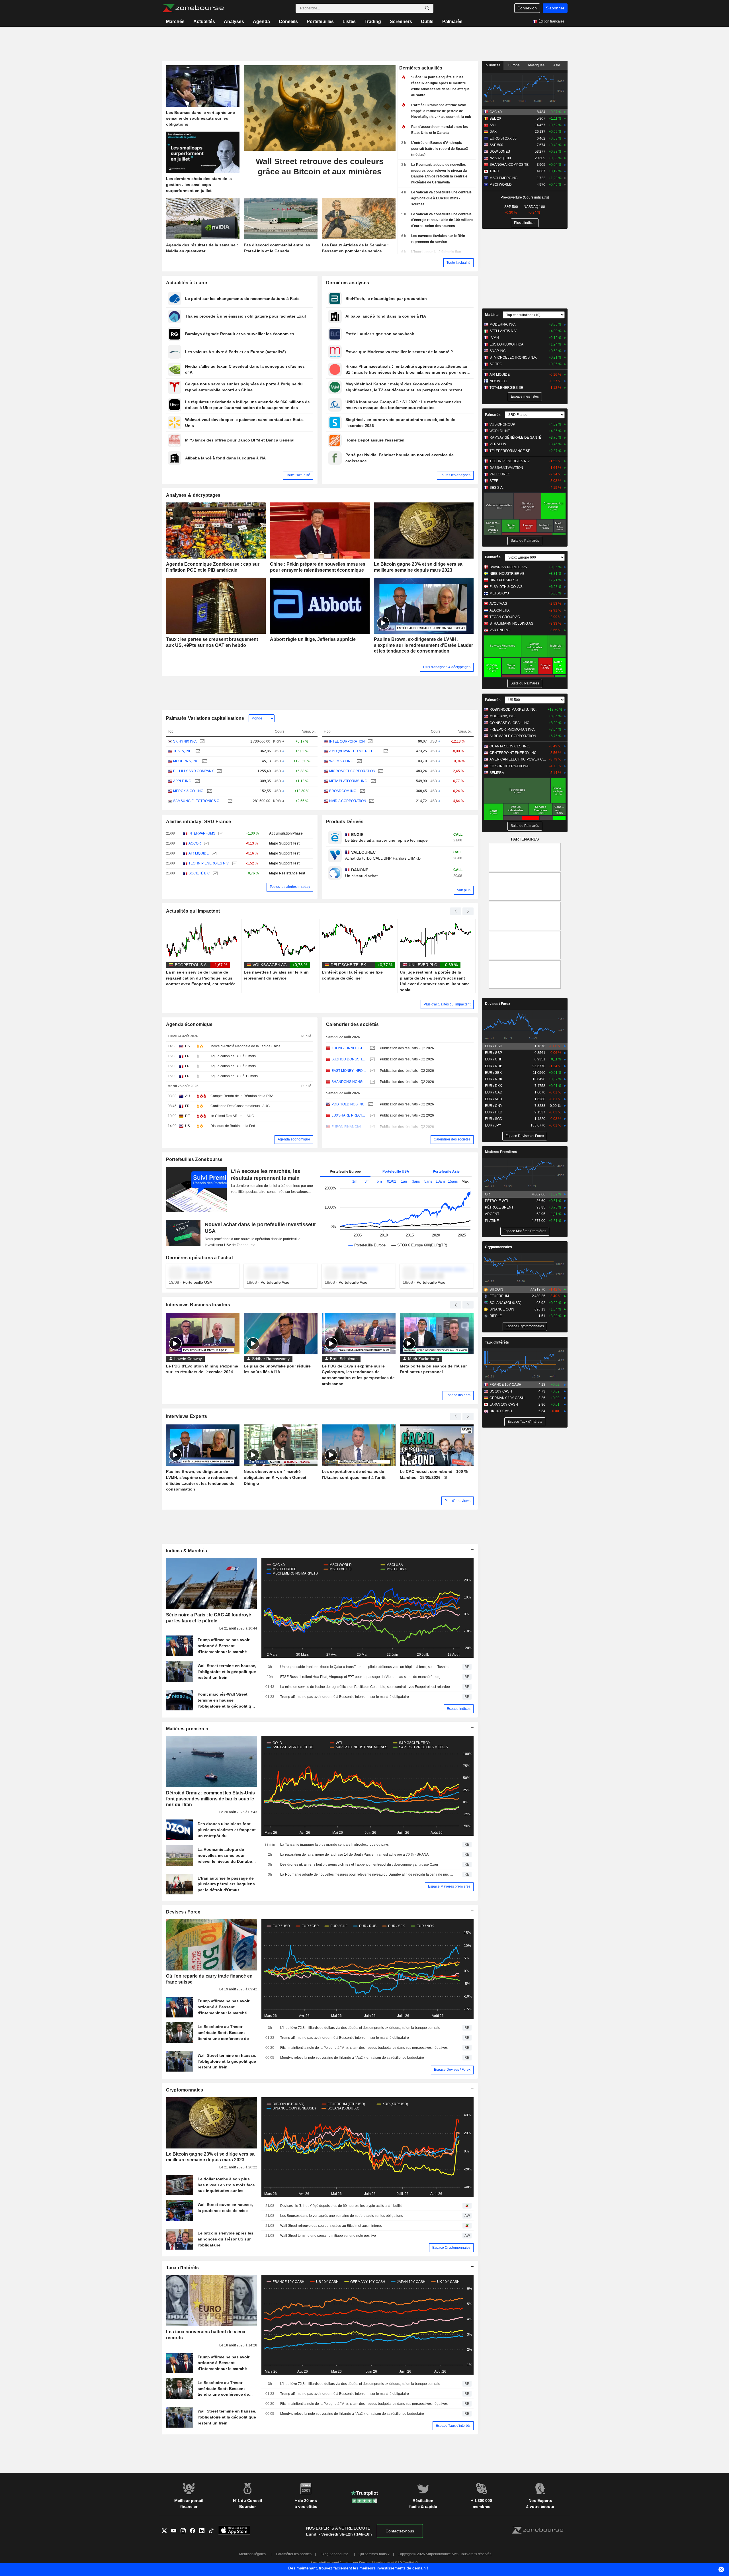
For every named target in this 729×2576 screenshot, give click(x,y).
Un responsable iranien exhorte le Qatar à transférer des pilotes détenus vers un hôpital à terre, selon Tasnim (364, 1667)
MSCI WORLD (501, 185)
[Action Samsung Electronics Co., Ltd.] (229, 801)
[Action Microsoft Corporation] (380, 771)
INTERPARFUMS (202, 833)
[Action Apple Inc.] (197, 781)
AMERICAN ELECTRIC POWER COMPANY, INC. (518, 759)
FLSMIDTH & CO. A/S (506, 587)
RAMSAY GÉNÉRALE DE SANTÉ (515, 437)
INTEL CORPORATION (347, 741)
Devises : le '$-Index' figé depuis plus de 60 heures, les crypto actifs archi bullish (342, 2206)
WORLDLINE (500, 431)
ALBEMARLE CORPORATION (513, 736)
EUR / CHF (493, 1059)
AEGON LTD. (500, 610)
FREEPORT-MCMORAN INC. (512, 729)
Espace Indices (459, 1709)
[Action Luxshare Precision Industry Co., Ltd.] (372, 1116)
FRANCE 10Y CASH (505, 1385)
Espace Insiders (458, 1395)
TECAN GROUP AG (505, 617)
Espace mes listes (525, 396)
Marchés (175, 22)
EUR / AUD (493, 1099)
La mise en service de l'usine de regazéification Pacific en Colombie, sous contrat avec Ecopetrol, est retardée (365, 1687)
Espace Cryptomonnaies (451, 2248)
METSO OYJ (499, 593)
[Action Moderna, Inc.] (204, 761)
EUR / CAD (494, 1092)
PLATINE (492, 1221)
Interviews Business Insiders (198, 1305)
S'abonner (555, 8)
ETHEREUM (499, 1296)
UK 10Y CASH (501, 1411)
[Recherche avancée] (427, 8)
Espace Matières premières (449, 1886)
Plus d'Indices (525, 223)
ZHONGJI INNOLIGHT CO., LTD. (349, 1048)
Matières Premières (501, 1152)
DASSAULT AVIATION (506, 468)
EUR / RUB (494, 1066)
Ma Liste (492, 315)
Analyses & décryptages (193, 495)
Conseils (288, 22)
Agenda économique (189, 1024)
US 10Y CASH (501, 1391)
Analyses (234, 22)
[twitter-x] (166, 2531)
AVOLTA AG (498, 604)
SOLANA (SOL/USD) (505, 1303)
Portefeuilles (320, 22)
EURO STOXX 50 (503, 138)
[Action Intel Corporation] (369, 742)
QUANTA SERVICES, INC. (510, 746)
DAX (493, 132)
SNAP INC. (498, 351)
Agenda (261, 22)
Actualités (204, 22)
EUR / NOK (494, 1079)
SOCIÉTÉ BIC (199, 873)
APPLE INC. (183, 781)
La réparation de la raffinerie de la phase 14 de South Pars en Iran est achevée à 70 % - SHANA (354, 1855)
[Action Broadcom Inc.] (362, 791)
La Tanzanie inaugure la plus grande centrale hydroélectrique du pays (334, 1845)
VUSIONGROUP (502, 424)
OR (488, 1194)
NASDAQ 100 (500, 158)
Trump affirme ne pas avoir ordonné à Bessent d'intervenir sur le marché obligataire (345, 1697)
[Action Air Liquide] (213, 853)
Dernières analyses (348, 283)
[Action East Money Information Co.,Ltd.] (372, 1071)
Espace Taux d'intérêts (453, 2426)
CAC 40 (496, 112)
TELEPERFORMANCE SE (510, 451)
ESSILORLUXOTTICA (506, 344)
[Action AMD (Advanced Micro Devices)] (385, 751)
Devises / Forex (183, 1912)
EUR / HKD (494, 1112)
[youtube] (176, 2531)
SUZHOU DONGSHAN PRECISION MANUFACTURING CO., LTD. (349, 1059)
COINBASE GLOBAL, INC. (510, 723)
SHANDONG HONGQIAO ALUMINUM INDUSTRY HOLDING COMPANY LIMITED (349, 1082)
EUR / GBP (493, 1053)
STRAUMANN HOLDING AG (511, 623)
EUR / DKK (493, 1086)
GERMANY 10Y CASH (507, 1398)
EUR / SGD (494, 1119)
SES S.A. (496, 488)
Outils (427, 22)
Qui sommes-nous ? (374, 2554)
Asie (557, 65)
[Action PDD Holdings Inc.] (370, 1104)
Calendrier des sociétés (353, 1024)
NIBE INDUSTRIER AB (507, 574)
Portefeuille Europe (345, 1172)
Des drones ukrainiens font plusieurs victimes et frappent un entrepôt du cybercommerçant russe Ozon (359, 1864)
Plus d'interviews (457, 1501)
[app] (234, 2531)
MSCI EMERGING (503, 178)
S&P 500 (496, 145)
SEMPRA (497, 773)
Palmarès (452, 22)
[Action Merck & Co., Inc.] (209, 791)
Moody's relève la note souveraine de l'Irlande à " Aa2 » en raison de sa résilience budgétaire (352, 2058)
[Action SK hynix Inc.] (201, 742)
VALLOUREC (500, 474)
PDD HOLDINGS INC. (348, 1104)
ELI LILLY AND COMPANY (193, 771)
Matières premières (187, 1729)
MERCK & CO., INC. (189, 791)
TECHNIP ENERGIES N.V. (209, 863)
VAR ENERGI (500, 630)
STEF (494, 481)
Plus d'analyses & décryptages (447, 667)
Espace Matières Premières (525, 1231)
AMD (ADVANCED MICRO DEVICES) (355, 751)
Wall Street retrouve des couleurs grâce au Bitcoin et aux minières (331, 2226)
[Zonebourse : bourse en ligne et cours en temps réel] (193, 8)
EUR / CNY (494, 1106)
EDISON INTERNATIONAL (510, 766)
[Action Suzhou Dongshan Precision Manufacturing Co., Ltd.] (372, 1059)
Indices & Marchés (187, 1551)
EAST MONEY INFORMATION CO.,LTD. (349, 1071)
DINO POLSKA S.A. (504, 580)
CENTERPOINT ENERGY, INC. (513, 753)
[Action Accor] (206, 844)
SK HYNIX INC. (185, 741)
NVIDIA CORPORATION (348, 801)
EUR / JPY (493, 1125)
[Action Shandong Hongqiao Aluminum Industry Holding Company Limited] (372, 1082)
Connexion (527, 8)
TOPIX (494, 171)
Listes (349, 22)
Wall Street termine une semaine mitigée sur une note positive (328, 2236)
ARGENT (492, 1214)
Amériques (536, 65)
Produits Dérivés (345, 822)
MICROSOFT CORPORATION (352, 771)
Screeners (401, 22)
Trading (373, 22)
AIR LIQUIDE (199, 853)
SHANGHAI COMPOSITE (509, 165)
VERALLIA (498, 444)
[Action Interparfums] (220, 834)
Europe (514, 65)
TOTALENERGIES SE (506, 388)
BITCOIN (496, 1289)
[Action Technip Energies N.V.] (234, 863)
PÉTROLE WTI (496, 1201)
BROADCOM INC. (343, 791)
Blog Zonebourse (335, 2554)
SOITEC (496, 364)
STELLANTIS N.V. (503, 331)
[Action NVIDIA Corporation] (371, 801)
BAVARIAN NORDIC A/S (508, 567)
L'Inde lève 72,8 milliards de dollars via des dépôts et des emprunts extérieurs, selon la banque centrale (360, 2028)
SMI (493, 125)
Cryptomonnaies (185, 2090)
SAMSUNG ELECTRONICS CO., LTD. (199, 801)
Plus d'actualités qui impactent (447, 1004)
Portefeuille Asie (446, 1172)
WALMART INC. (342, 761)
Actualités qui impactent (193, 911)
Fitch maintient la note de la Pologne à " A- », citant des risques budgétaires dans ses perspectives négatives (364, 2048)
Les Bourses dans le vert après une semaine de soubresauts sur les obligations (342, 2216)
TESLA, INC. (183, 751)
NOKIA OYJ (498, 381)
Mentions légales (252, 2554)
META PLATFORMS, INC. (349, 781)
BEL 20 (495, 118)
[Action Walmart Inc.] (359, 761)
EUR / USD (494, 1046)
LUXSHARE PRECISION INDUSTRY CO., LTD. (349, 1115)
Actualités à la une (187, 283)
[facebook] (195, 2531)
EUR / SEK (493, 1073)
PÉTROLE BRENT (499, 1207)
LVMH (494, 338)
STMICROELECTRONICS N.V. (513, 357)
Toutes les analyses (455, 475)
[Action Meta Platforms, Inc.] (373, 781)
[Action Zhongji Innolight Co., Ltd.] (372, 1048)
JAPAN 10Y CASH (504, 1404)
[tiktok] (213, 2531)
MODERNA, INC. (186, 761)
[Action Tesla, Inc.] (197, 751)
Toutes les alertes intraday (290, 887)
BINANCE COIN (502, 1309)
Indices (494, 65)
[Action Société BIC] (215, 873)
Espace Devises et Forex (525, 1136)
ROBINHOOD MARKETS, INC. (513, 710)
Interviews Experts (187, 1416)
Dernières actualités (421, 68)
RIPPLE (496, 1316)
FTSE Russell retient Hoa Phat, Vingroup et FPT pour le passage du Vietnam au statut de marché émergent (363, 1677)
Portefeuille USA (396, 1172)
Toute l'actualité (458, 263)
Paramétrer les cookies (294, 2554)
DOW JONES (500, 152)
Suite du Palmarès (525, 541)
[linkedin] (204, 2531)
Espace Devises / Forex (452, 2070)
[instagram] (185, 2531)
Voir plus (464, 890)
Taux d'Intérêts (183, 2268)
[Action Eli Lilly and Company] (219, 771)
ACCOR (195, 843)
